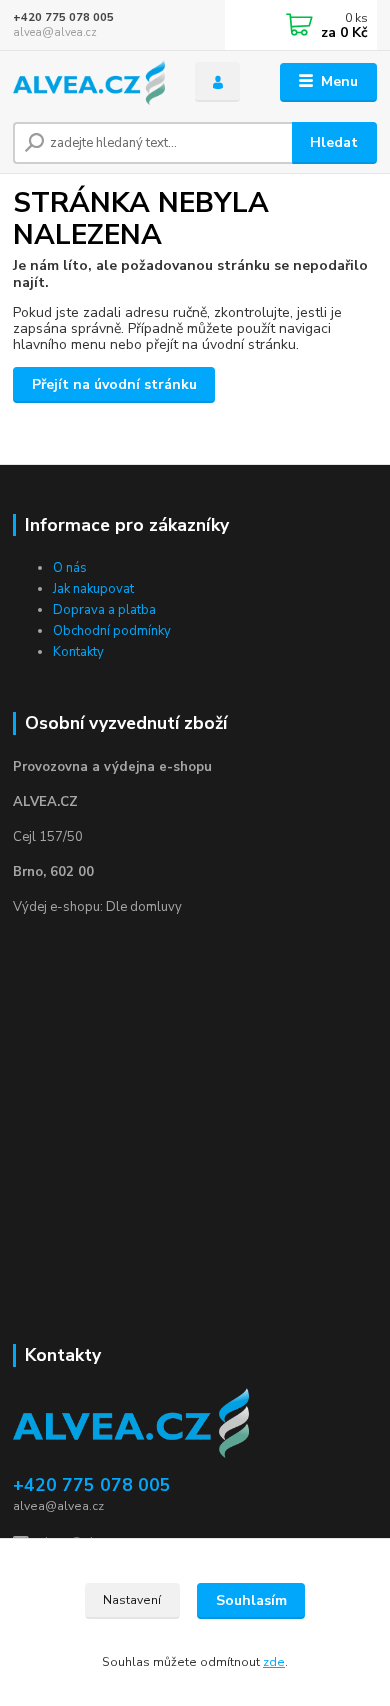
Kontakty (78, 652)
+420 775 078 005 (63, 17)
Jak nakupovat (93, 589)
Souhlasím (251, 1600)
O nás (70, 568)
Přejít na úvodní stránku (114, 384)
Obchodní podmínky (112, 631)
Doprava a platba (104, 610)
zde (274, 1662)
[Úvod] (89, 82)
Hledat (334, 142)
